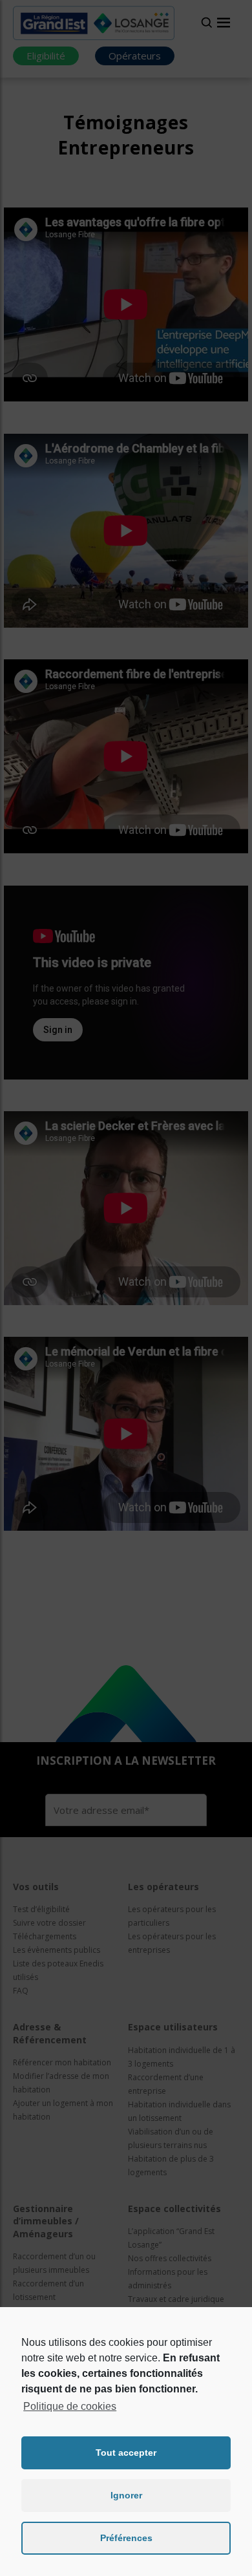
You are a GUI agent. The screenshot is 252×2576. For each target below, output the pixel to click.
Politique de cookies (70, 2406)
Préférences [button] (126, 2538)
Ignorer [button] (126, 2495)
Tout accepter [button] (126, 2453)
